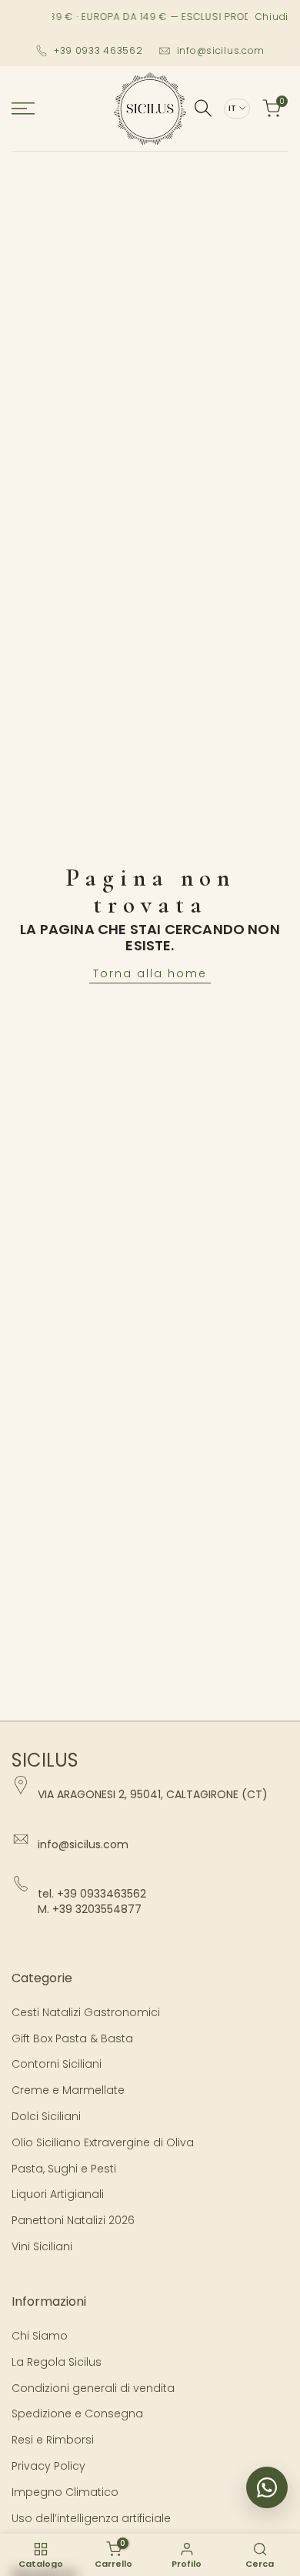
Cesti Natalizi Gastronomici (86, 2012)
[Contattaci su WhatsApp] (267, 2487)
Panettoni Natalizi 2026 (73, 2220)
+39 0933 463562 (98, 50)
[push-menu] (23, 109)
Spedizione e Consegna (77, 2414)
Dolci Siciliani (46, 2116)
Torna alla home (150, 973)
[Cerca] (203, 108)
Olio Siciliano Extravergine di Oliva (103, 2142)
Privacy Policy (48, 2466)
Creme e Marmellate (68, 2090)
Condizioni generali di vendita (93, 2388)
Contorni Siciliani (57, 2064)
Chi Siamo (40, 2336)
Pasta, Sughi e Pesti (64, 2169)
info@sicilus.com (221, 50)
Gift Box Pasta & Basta (72, 2038)
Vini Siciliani (42, 2246)
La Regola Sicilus (57, 2362)
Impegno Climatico (65, 2492)
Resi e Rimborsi (53, 2440)
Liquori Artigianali (58, 2194)
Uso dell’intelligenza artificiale (91, 2518)
